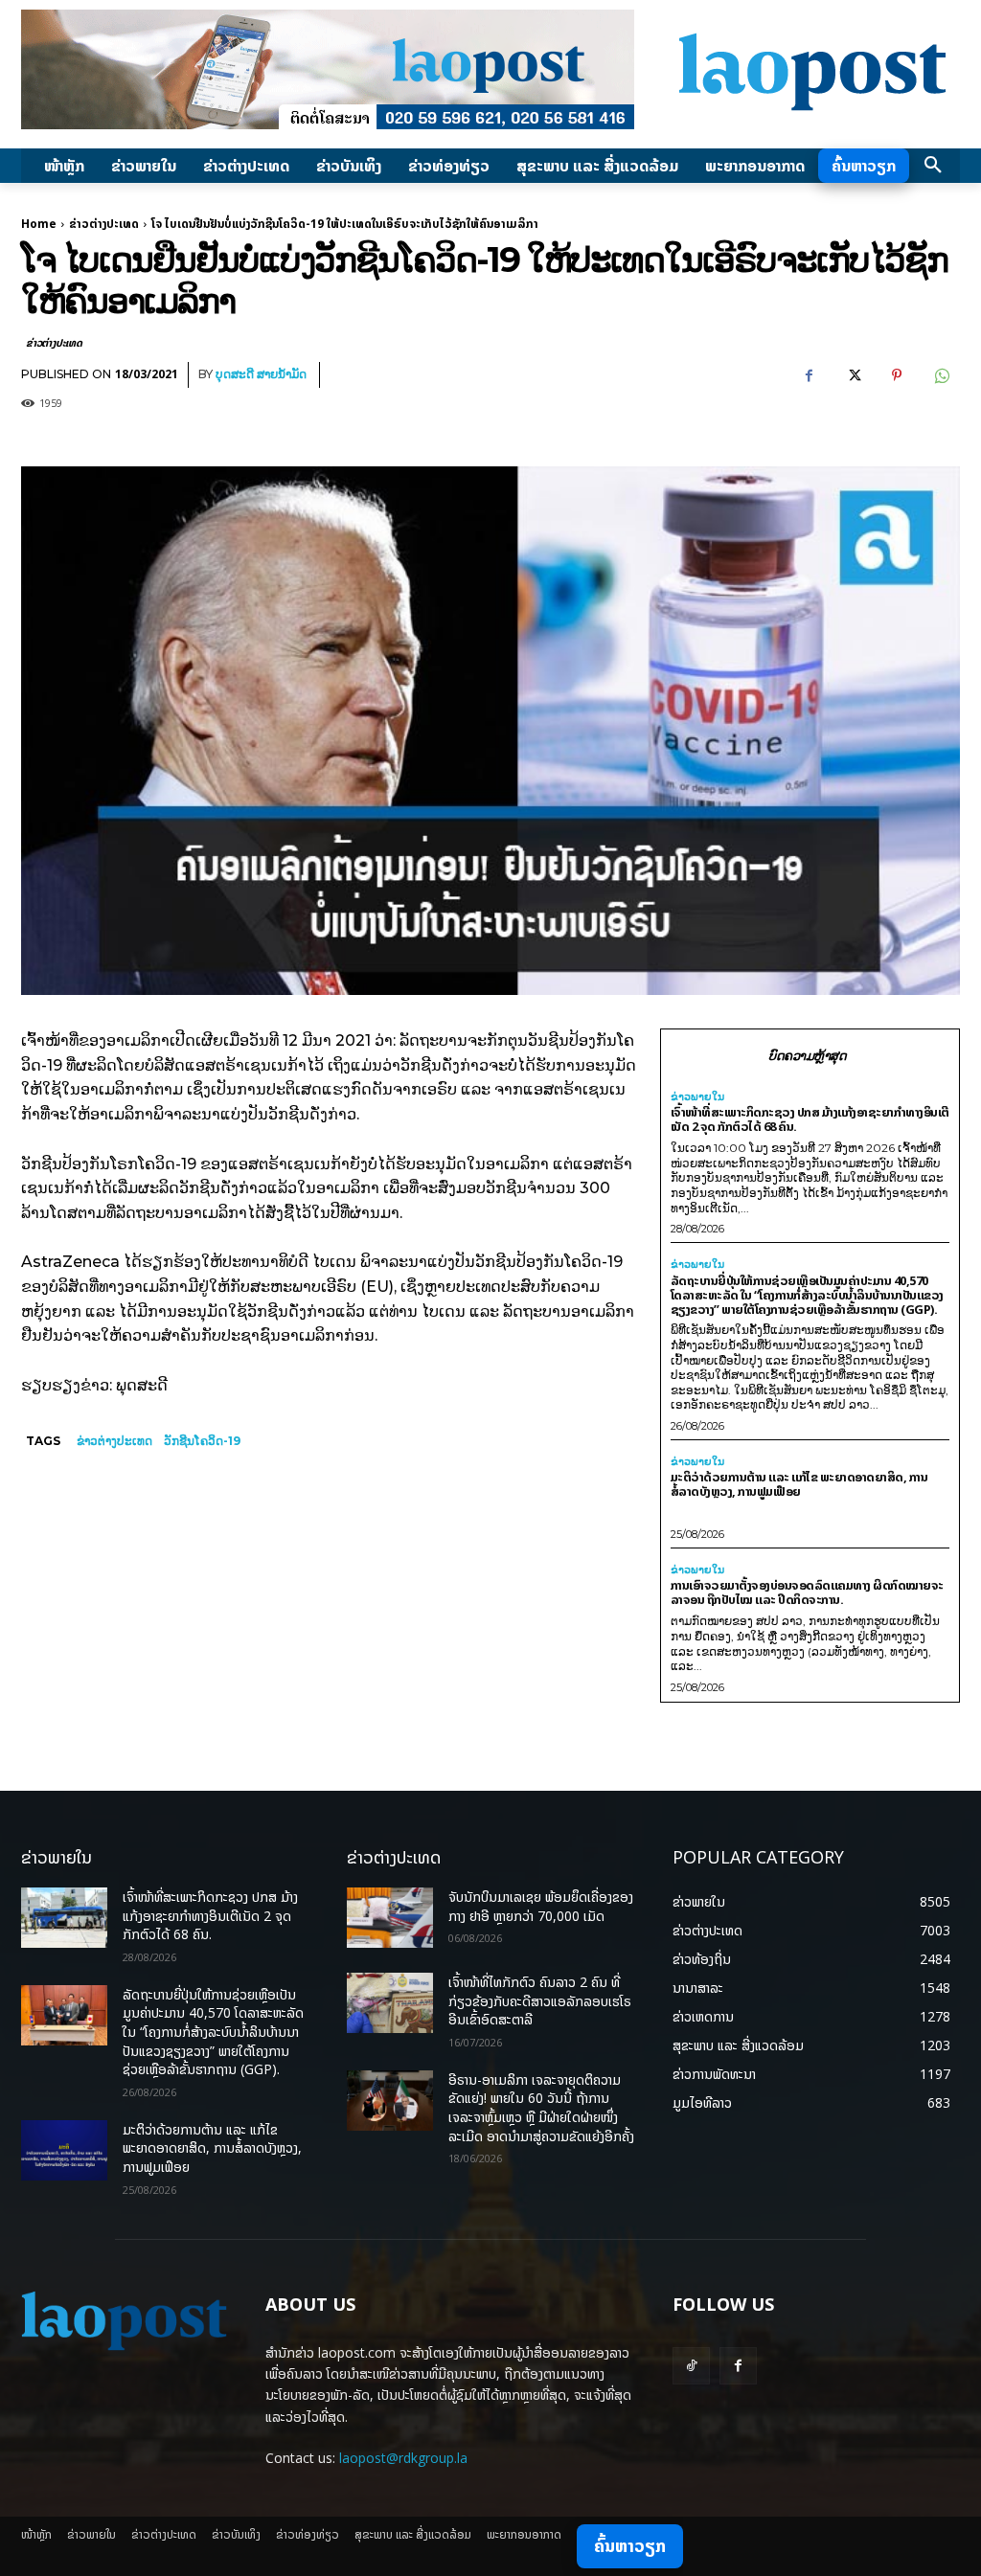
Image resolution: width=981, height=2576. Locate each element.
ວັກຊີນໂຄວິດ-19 (202, 1441)
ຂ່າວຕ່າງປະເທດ (104, 224)
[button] (933, 166)
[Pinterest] (897, 375)
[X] (853, 375)
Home (39, 224)
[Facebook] (809, 375)
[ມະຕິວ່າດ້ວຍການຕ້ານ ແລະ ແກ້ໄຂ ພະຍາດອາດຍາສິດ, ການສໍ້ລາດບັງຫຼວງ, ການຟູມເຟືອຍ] (64, 2150)
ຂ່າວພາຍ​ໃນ (697, 1097)
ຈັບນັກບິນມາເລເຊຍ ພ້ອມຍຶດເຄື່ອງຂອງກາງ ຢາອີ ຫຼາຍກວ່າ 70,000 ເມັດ (541, 1906)
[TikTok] (691, 2366)
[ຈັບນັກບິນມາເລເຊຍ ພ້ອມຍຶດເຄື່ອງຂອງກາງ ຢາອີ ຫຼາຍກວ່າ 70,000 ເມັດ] (390, 1918)
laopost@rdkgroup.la (403, 2458)
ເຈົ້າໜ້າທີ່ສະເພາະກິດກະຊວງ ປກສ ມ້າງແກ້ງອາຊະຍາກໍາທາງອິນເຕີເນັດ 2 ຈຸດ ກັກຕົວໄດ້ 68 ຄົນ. (810, 1119)
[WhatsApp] (941, 375)
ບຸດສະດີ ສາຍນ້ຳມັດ (261, 374)
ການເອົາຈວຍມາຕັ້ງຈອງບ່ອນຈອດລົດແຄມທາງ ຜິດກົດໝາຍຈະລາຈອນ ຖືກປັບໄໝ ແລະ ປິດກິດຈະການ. (807, 1592)
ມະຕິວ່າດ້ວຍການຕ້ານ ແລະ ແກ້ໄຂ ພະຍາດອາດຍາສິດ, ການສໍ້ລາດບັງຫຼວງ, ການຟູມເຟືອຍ (799, 1484)
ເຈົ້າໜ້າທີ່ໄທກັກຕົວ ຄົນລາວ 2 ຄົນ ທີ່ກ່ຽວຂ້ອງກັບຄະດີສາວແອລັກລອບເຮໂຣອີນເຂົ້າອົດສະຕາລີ (540, 2000)
